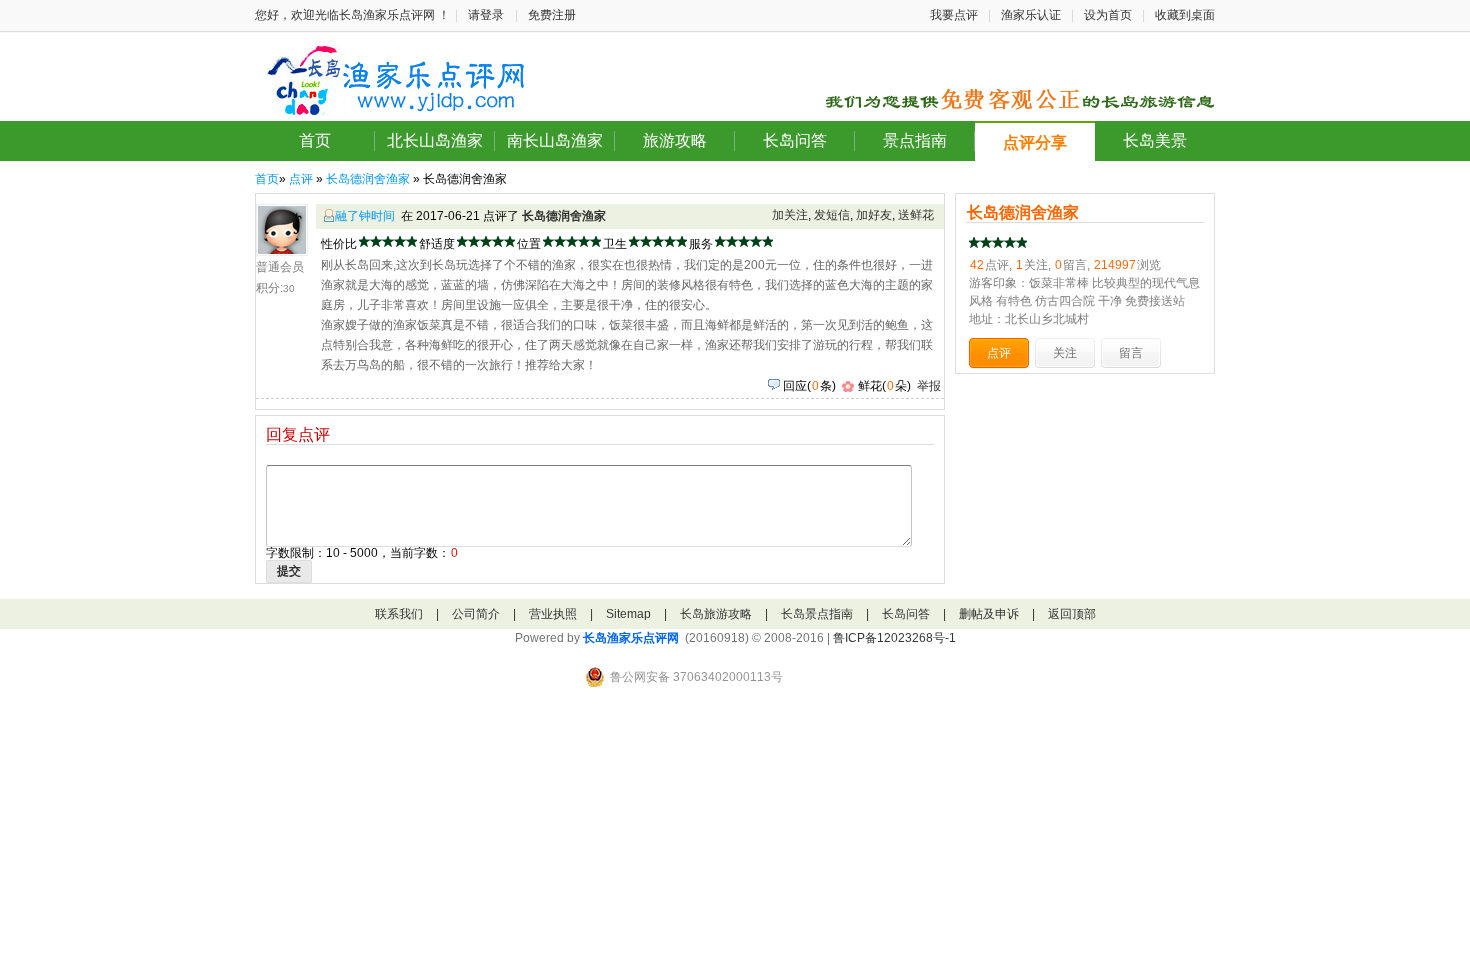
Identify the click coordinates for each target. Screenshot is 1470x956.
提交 (289, 571)
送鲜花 (916, 215)
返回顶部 (1072, 614)
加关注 (790, 215)
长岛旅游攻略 (716, 614)
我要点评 (954, 15)
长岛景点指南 (817, 614)
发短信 (832, 215)
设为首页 (1108, 15)
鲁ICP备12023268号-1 (894, 638)
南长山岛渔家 (555, 140)
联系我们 (399, 614)
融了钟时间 (365, 216)
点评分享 (1035, 142)
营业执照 (553, 614)
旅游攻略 (675, 140)
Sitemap (628, 614)
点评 (301, 179)
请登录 (486, 15)
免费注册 (552, 15)
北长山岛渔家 (435, 140)
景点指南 (915, 140)
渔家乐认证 (1031, 15)
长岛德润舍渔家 (368, 179)
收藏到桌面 (1185, 15)
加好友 (874, 215)
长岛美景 (1155, 140)
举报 (929, 386)
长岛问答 (795, 140)
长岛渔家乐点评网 (631, 638)
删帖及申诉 (989, 614)
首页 (315, 140)
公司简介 (476, 614)
